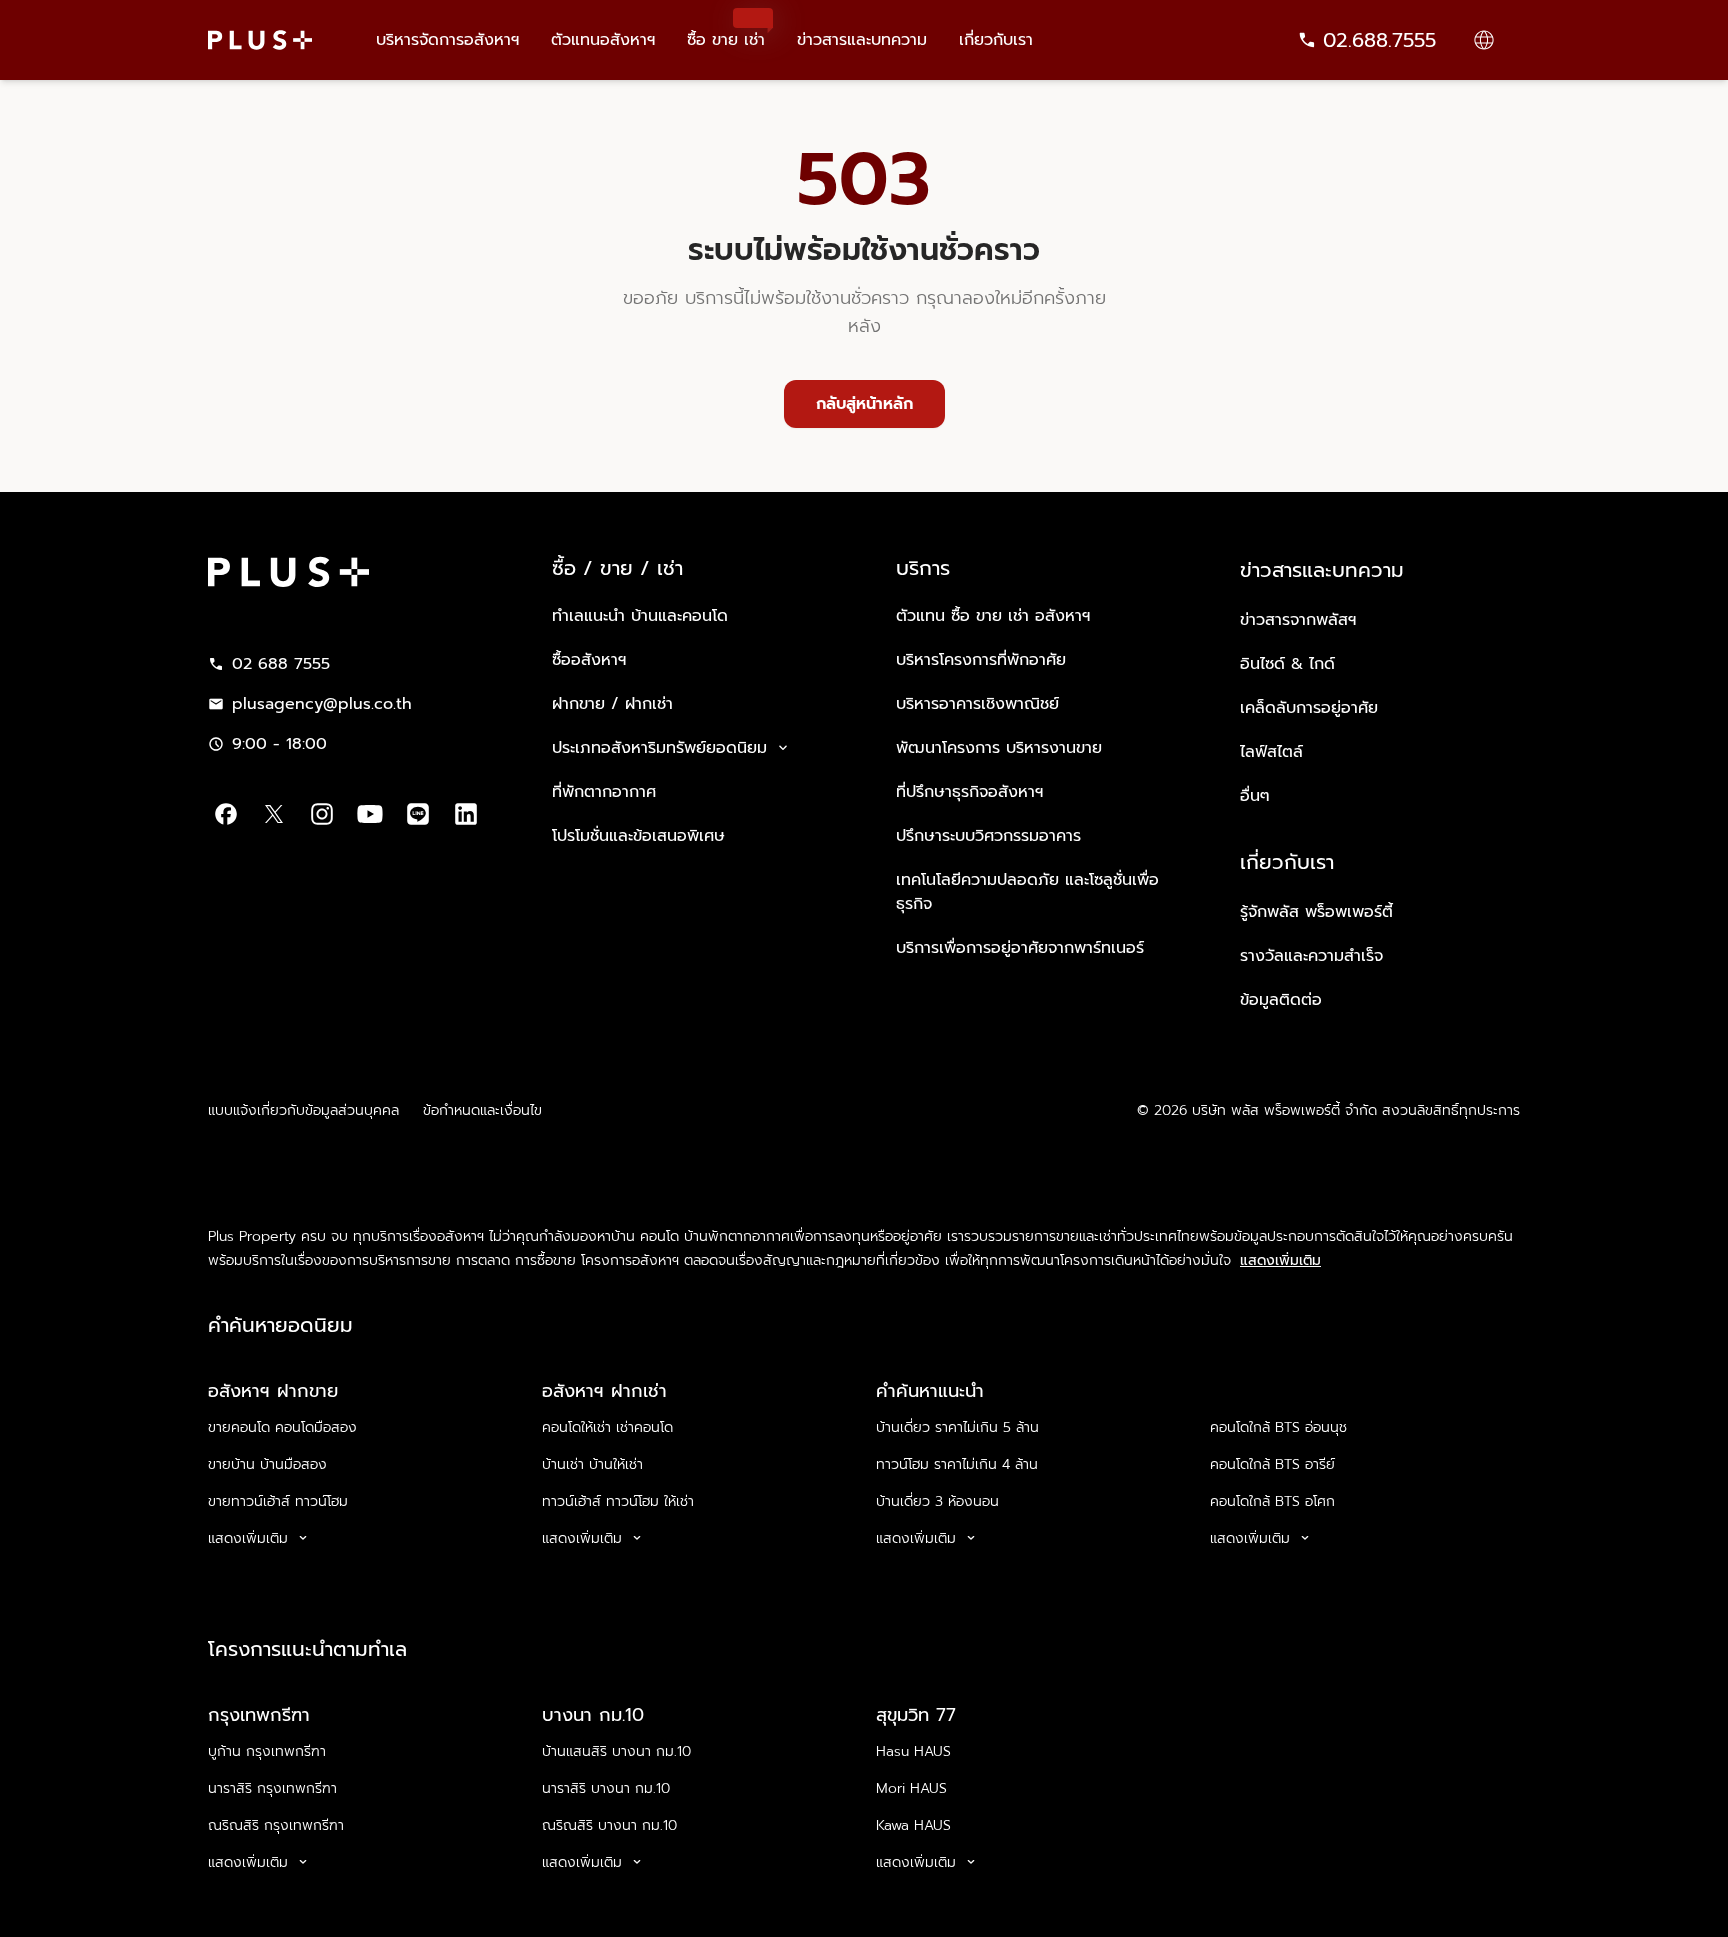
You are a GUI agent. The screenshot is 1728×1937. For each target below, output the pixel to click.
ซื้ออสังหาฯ (589, 660)
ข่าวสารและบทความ (862, 40)
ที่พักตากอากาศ (604, 792)
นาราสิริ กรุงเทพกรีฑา (272, 1788)
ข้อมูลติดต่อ (1281, 1000)
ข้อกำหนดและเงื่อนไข (482, 1110)
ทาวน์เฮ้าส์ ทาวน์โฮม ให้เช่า (618, 1501)
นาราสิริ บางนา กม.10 (606, 1788)
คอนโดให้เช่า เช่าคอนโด (607, 1427)
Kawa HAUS (913, 1825)
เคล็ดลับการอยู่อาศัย (1309, 708)
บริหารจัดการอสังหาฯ (447, 40)
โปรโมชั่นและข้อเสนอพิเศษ (638, 836)
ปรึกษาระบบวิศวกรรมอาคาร (988, 836)
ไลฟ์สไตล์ (1271, 752)
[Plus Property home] (260, 40)
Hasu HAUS (913, 1751)
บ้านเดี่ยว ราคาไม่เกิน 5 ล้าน (957, 1427)
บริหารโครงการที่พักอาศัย (981, 660)
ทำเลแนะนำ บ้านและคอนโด (640, 616)
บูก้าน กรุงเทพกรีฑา (267, 1751)
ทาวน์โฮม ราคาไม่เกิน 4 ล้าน (957, 1464)
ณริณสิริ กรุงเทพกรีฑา (276, 1825)
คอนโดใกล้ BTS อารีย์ (1272, 1464)
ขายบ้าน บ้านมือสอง (267, 1464)
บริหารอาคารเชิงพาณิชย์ (977, 704)
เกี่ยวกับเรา (996, 40)
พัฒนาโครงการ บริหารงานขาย (999, 748)
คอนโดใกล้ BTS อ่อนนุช (1278, 1427)
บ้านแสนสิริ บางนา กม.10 (616, 1751)
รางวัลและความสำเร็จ (1311, 956)
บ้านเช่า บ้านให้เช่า (592, 1464)
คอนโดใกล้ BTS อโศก (1272, 1501)
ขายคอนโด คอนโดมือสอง (282, 1427)
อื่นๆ (1255, 796)
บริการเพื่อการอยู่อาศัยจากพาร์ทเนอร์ (1020, 948)
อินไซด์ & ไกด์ (1287, 664)
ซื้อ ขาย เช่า (726, 30)
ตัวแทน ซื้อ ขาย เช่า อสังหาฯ (993, 616)
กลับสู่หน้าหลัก (864, 404)
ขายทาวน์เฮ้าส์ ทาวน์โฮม (278, 1501)
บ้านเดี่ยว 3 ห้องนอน (937, 1501)
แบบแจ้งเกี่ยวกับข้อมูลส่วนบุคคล (303, 1110)
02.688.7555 (1379, 40)
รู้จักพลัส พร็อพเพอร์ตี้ (1316, 912)
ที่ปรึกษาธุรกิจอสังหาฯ (969, 792)
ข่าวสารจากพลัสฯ (1298, 620)
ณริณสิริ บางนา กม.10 (609, 1825)
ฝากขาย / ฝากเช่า (612, 704)
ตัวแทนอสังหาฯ (603, 40)
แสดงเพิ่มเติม (1280, 1261)
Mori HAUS (911, 1788)
